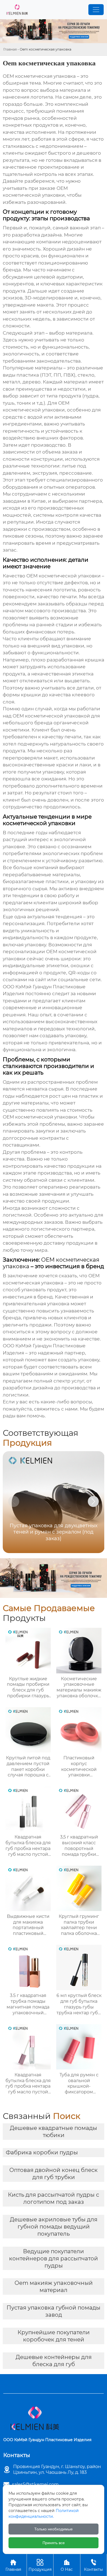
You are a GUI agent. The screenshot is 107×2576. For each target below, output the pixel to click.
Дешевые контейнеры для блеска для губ (54, 2361)
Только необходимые (54, 2529)
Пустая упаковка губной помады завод (54, 2311)
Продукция (40, 2565)
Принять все (54, 2543)
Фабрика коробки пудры (42, 2152)
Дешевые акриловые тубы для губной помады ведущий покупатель (54, 2227)
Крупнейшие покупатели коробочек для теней (54, 2336)
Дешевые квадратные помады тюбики (54, 2132)
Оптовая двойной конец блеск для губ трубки (54, 2174)
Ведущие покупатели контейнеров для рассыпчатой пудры (54, 2258)
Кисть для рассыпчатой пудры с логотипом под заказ (54, 2198)
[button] (93, 1501)
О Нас (67, 2565)
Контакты (93, 2565)
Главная (10, 49)
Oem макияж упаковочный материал (54, 2286)
